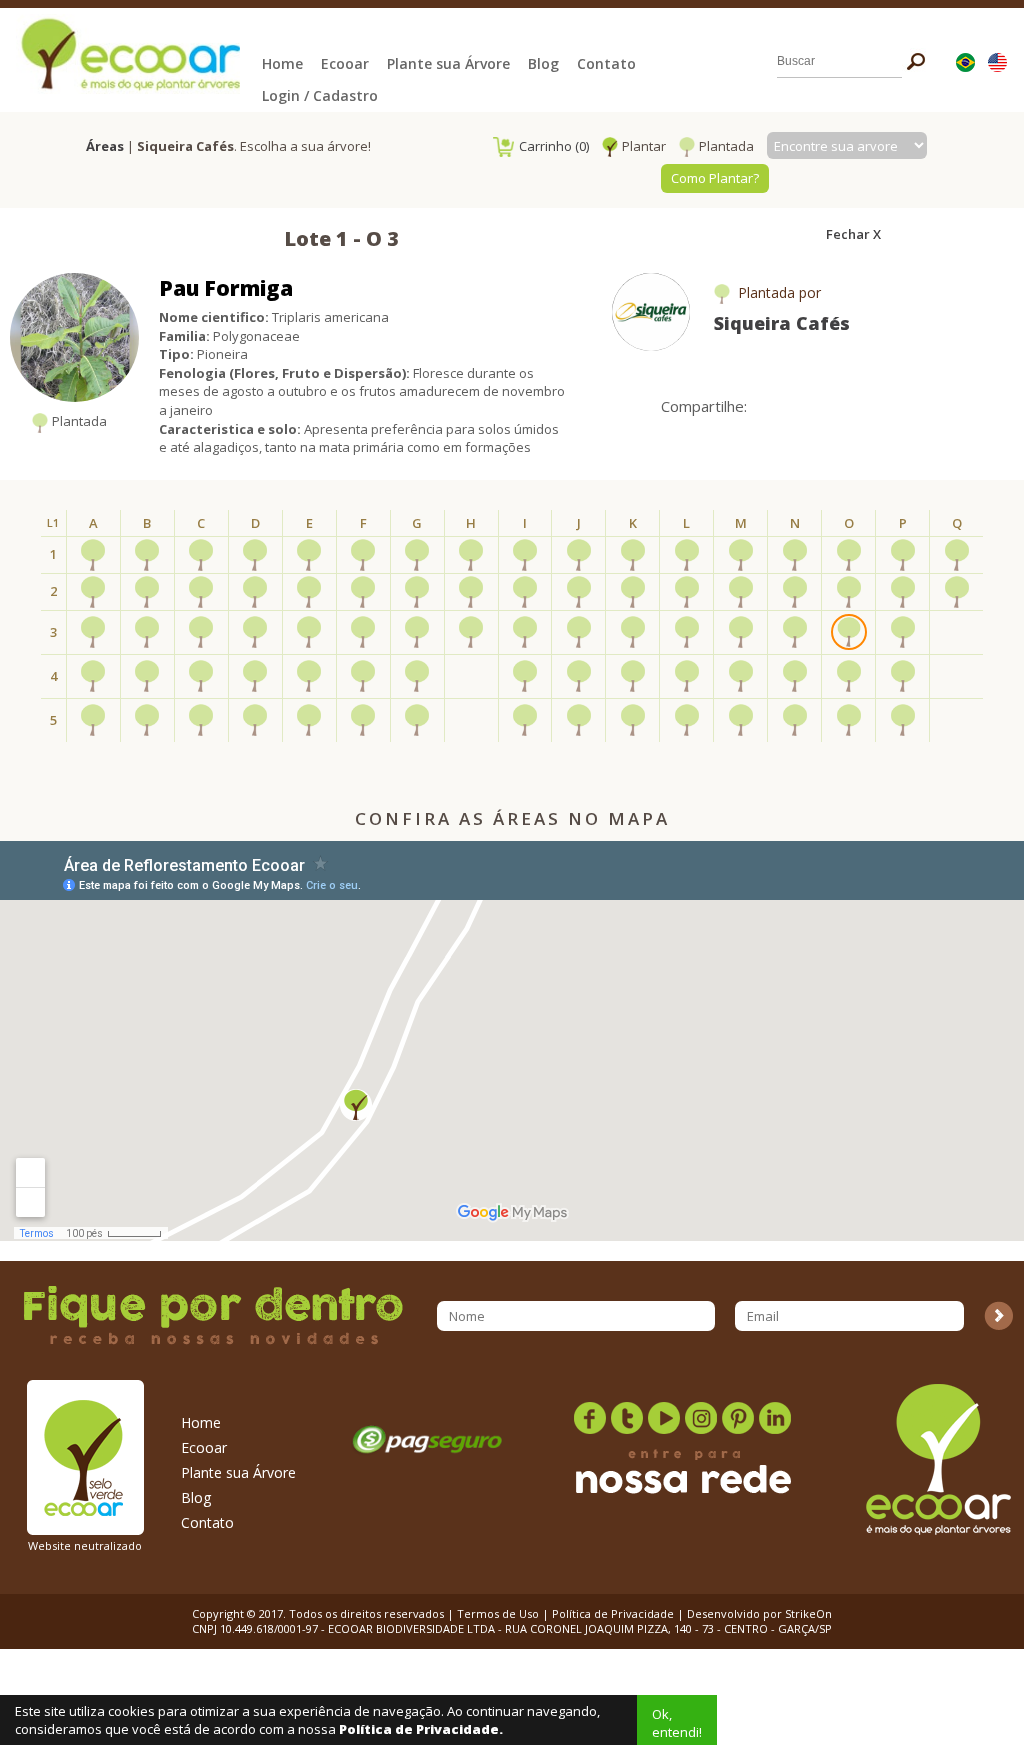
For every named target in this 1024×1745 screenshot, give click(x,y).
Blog (543, 63)
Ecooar (345, 63)
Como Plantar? (715, 178)
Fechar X (853, 234)
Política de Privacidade (613, 1613)
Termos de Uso (498, 1613)
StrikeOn (808, 1613)
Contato (606, 63)
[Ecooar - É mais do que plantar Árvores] (128, 53)
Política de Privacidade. (421, 1729)
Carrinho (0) (554, 146)
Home (282, 63)
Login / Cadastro (320, 95)
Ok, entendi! (677, 1723)
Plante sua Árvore (448, 63)
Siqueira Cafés (782, 323)
